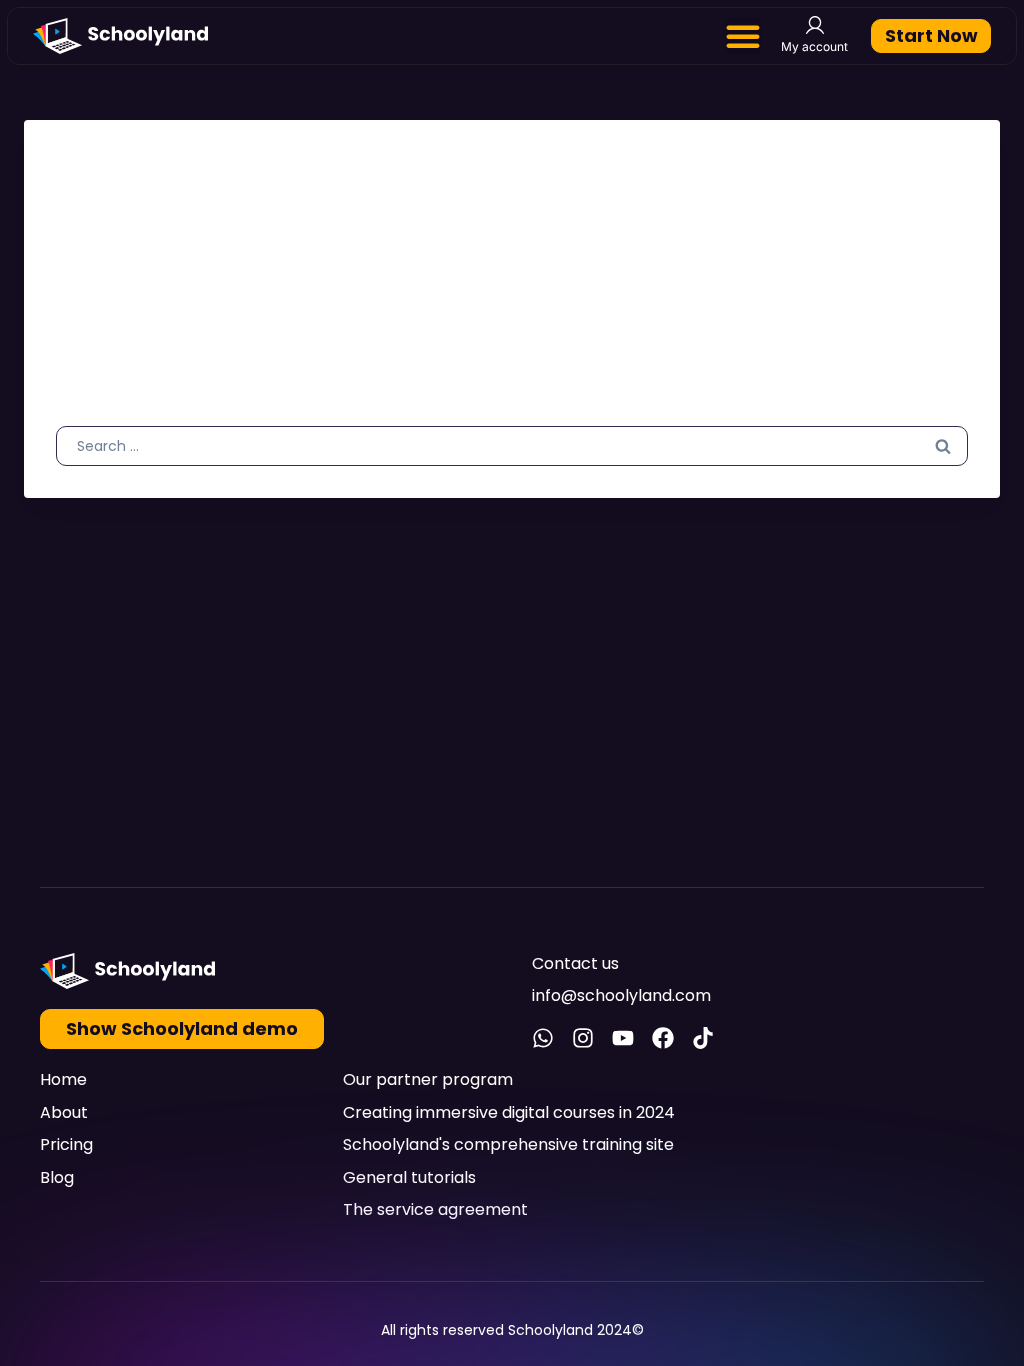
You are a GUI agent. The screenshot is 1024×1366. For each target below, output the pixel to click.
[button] (743, 36)
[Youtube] (623, 1038)
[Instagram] (583, 1038)
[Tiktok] (703, 1038)
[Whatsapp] (543, 1038)
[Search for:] (512, 445)
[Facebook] (663, 1038)
